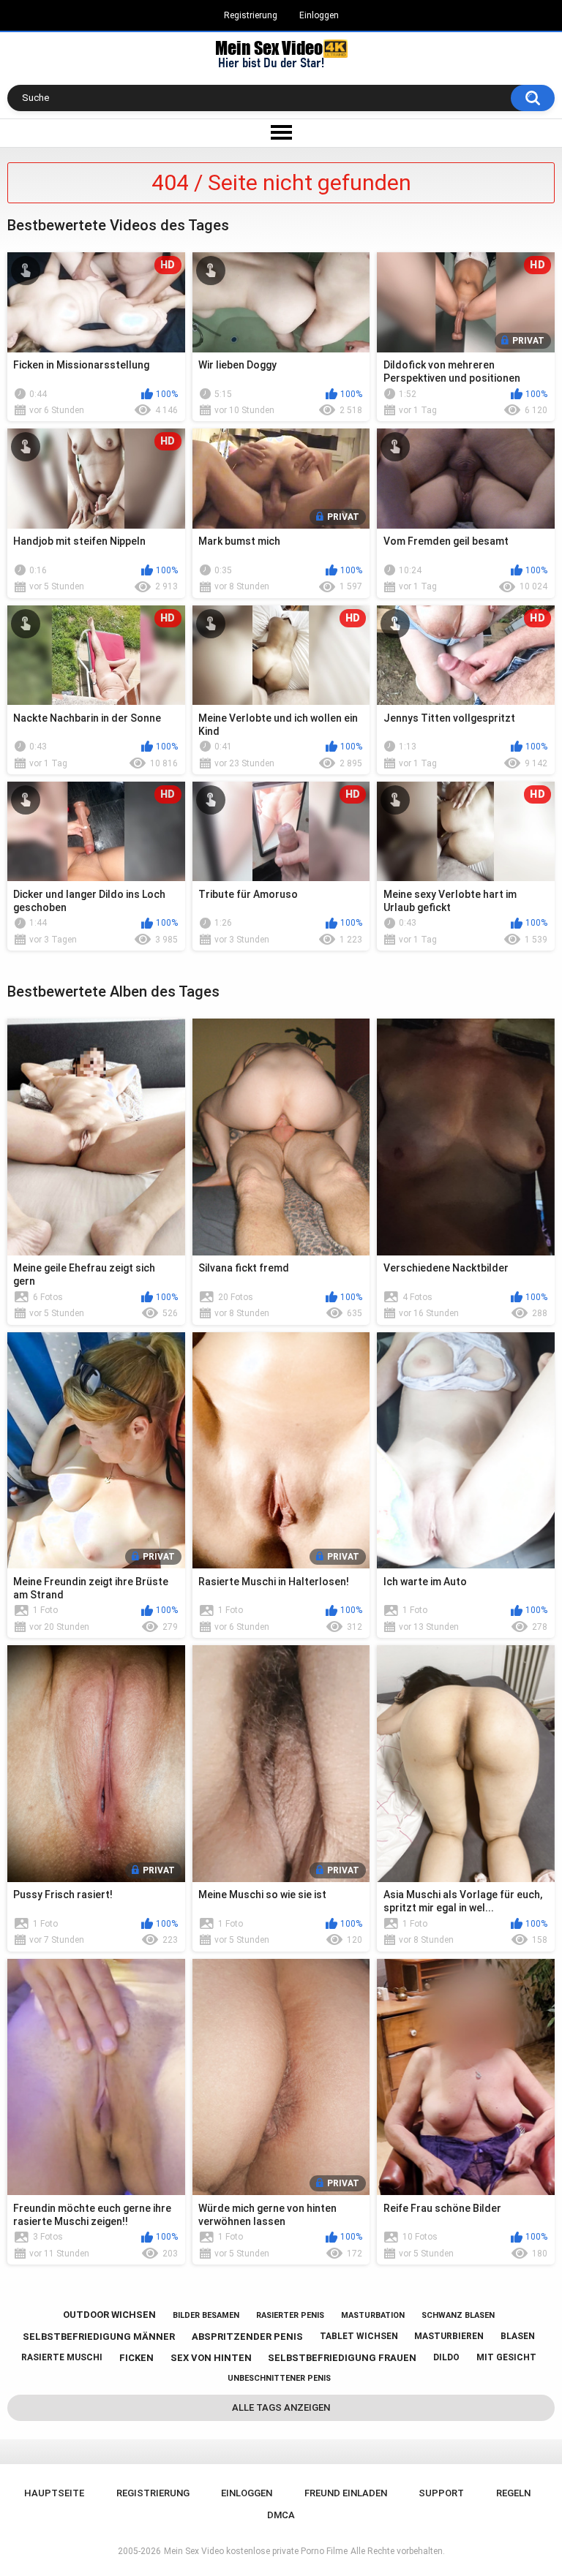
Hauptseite (54, 2493)
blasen (518, 2336)
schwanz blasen (458, 2315)
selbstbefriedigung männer (99, 2337)
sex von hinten (211, 2358)
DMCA (281, 2515)
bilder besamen (206, 2315)
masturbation (373, 2315)
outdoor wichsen (109, 2315)
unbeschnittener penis (279, 2378)
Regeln (513, 2493)
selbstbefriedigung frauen (342, 2358)
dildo (446, 2357)
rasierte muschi (62, 2357)
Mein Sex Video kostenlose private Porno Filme (256, 2551)
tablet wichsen (359, 2336)
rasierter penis (290, 2315)
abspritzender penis (247, 2337)
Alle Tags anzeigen (281, 2407)
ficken (136, 2358)
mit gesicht (506, 2357)
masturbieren (449, 2336)
